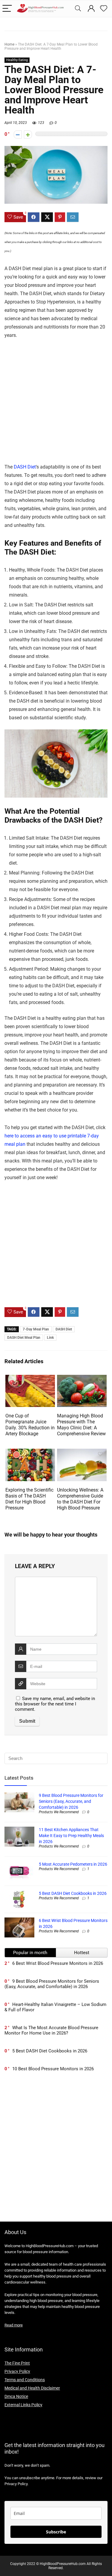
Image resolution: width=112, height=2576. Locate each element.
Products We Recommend (59, 1812)
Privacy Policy (17, 2371)
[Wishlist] (104, 9)
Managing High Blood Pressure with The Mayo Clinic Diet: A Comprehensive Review (81, 1425)
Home (9, 44)
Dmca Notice (16, 2396)
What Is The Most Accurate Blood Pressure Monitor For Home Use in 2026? (51, 2030)
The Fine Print (17, 2363)
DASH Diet (25, 467)
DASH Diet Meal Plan (24, 1338)
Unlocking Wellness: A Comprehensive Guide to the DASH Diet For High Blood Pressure (80, 1499)
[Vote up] (28, 134)
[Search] (78, 9)
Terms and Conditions (25, 2380)
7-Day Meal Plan (36, 1329)
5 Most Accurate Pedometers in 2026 (73, 1864)
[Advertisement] (56, 405)
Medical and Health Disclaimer (32, 2388)
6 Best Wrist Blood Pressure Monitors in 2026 (58, 1963)
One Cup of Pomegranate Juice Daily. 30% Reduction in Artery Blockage (30, 1425)
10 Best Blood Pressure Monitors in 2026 (53, 2069)
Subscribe (56, 2532)
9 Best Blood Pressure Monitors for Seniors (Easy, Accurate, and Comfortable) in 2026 (71, 1801)
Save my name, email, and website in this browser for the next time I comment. (55, 1704)
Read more (14, 2325)
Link (50, 1338)
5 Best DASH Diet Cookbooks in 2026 (73, 1893)
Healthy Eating (17, 60)
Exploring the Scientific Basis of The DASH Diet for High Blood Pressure (29, 1499)
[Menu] (7, 9)
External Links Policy (23, 2405)
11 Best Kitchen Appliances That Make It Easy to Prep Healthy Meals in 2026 (71, 1836)
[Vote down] (18, 134)
